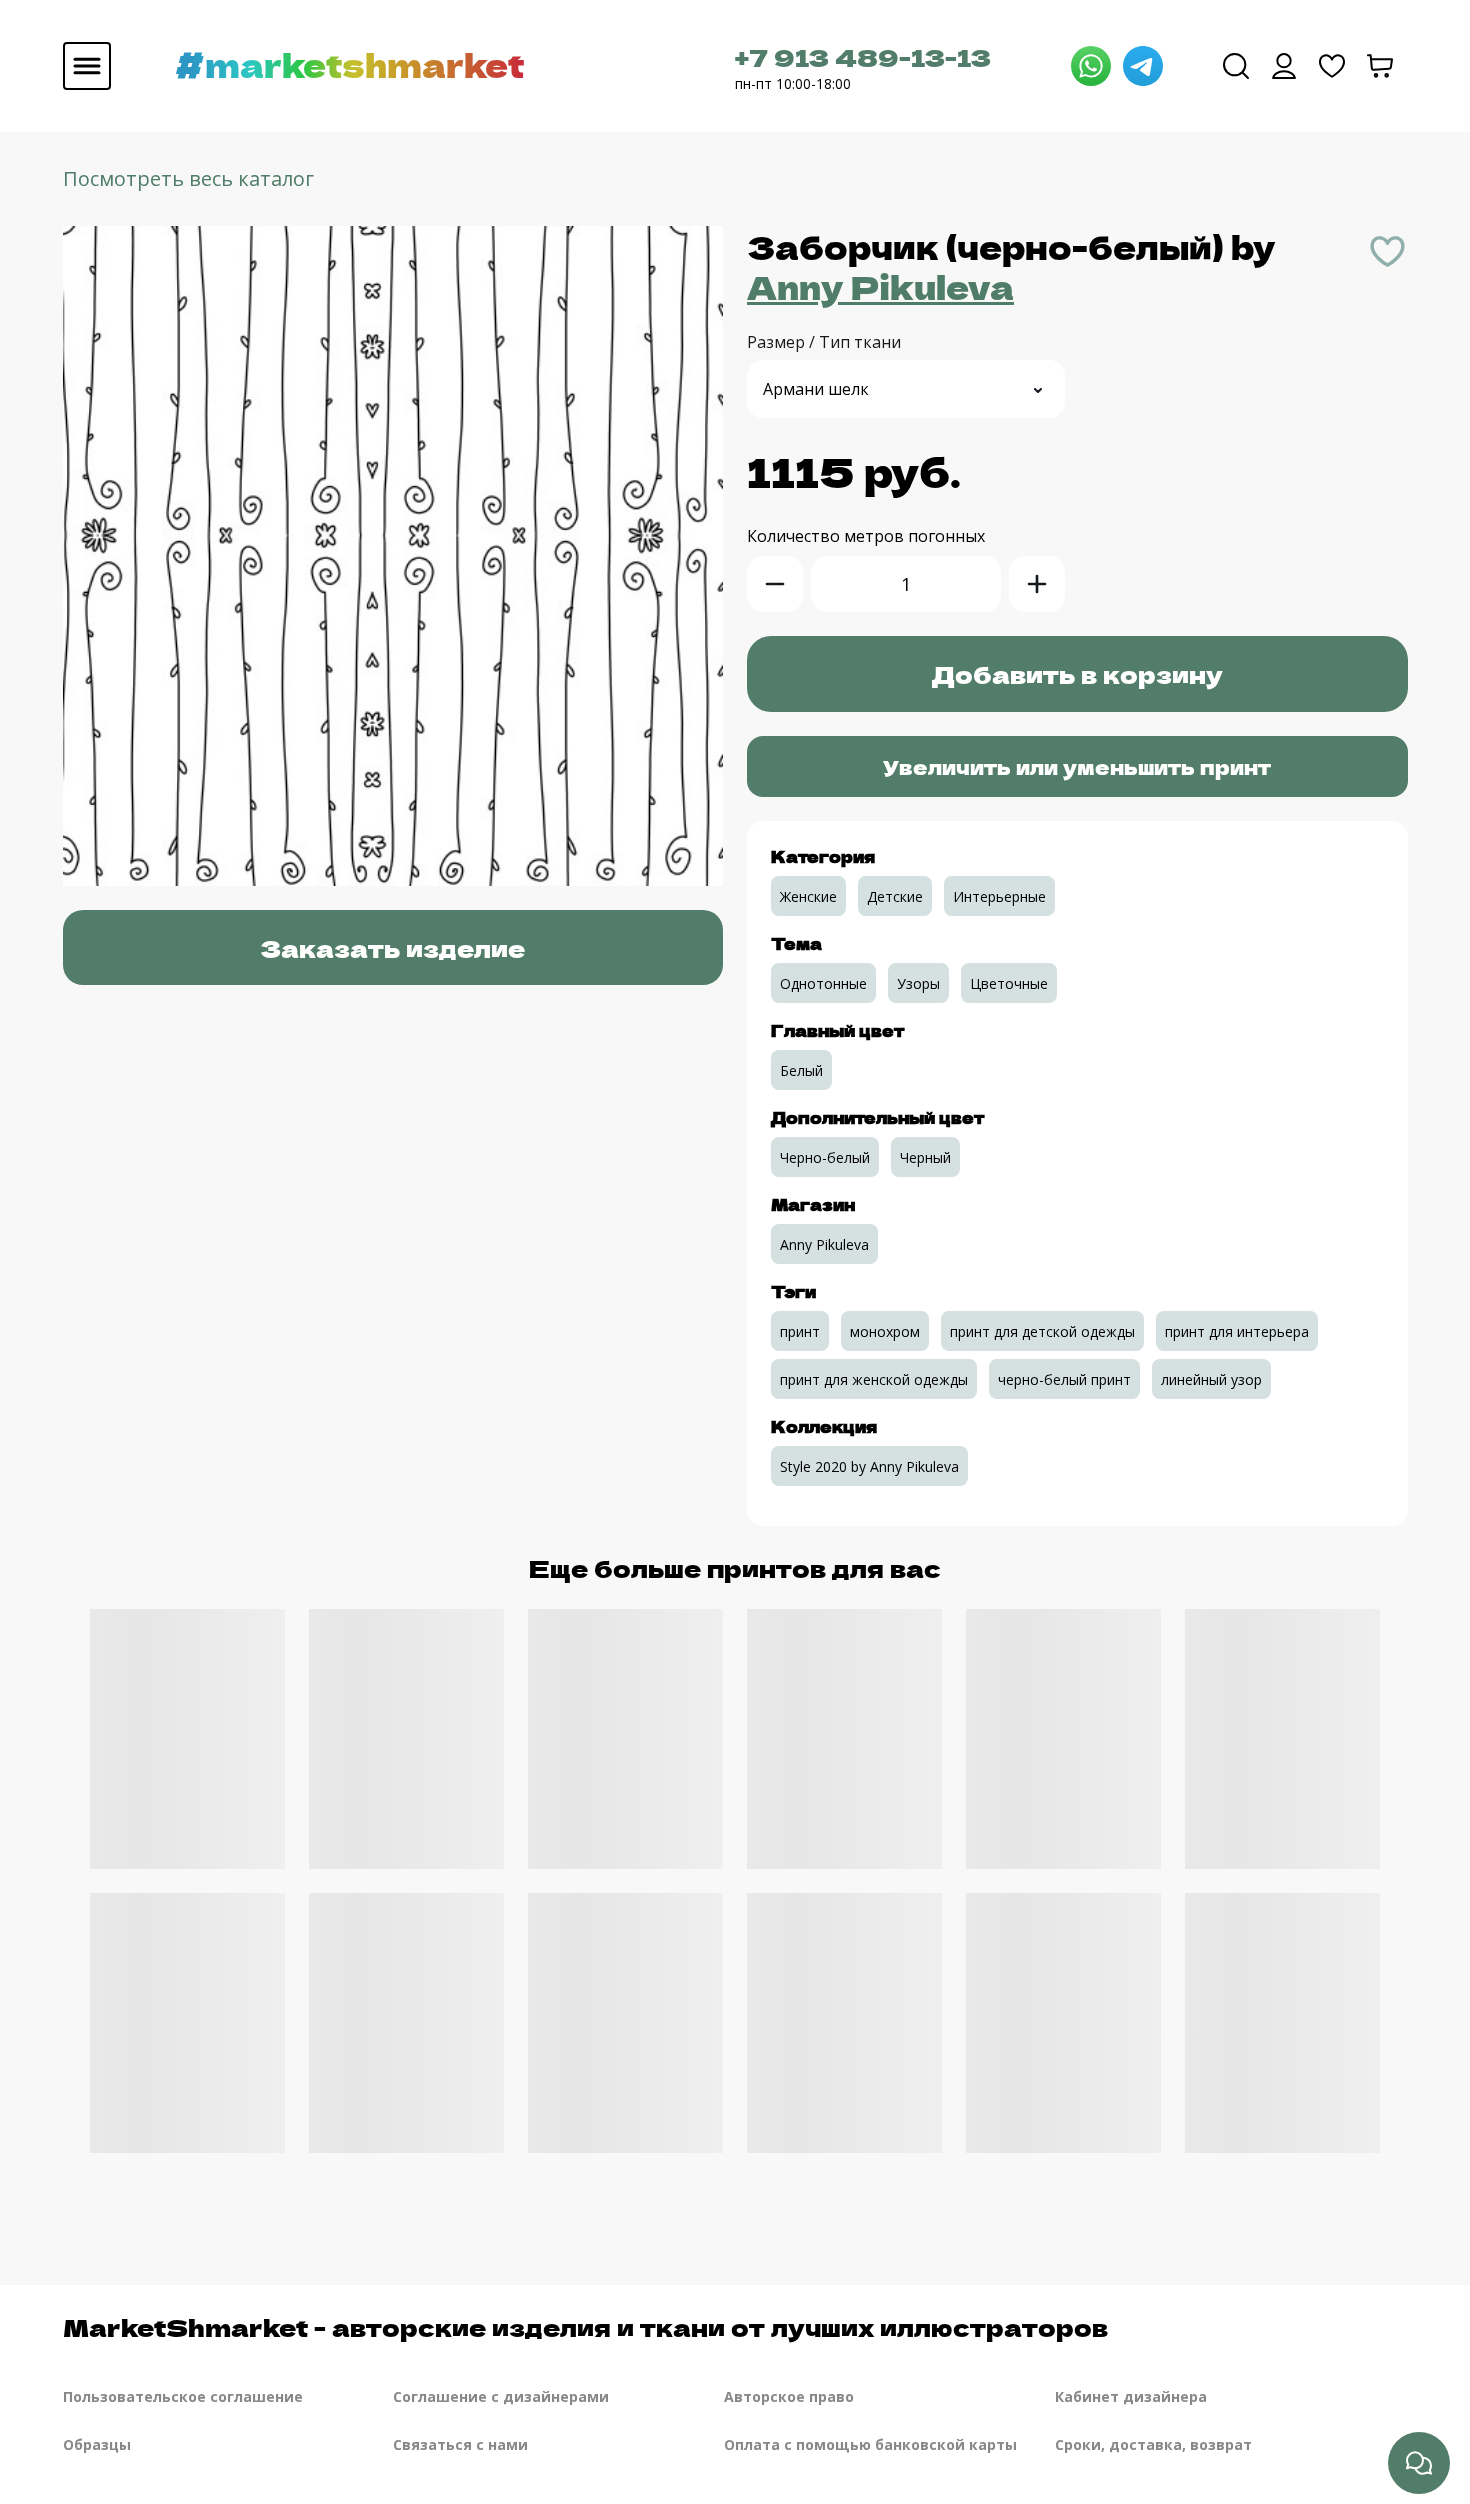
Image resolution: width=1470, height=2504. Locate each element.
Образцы (97, 2444)
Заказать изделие (392, 947)
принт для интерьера (1237, 1331)
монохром (885, 1331)
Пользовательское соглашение (183, 2396)
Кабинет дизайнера (1131, 2396)
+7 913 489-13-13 (863, 56)
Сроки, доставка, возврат (1153, 2444)
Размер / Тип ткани (824, 342)
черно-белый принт (1064, 1379)
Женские (808, 896)
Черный (925, 1157)
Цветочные (1009, 983)
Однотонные (823, 983)
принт (800, 1331)
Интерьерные (999, 896)
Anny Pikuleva (880, 286)
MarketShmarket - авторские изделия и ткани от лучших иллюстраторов (585, 2326)
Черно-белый (825, 1157)
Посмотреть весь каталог (188, 178)
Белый (801, 1070)
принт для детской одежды (1042, 1331)
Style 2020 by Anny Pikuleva (869, 1466)
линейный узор (1211, 1379)
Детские (895, 896)
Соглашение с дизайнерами (501, 2396)
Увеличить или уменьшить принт (1077, 766)
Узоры (918, 983)
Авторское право (789, 2396)
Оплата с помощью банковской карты (870, 2444)
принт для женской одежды (874, 1379)
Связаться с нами (460, 2444)
